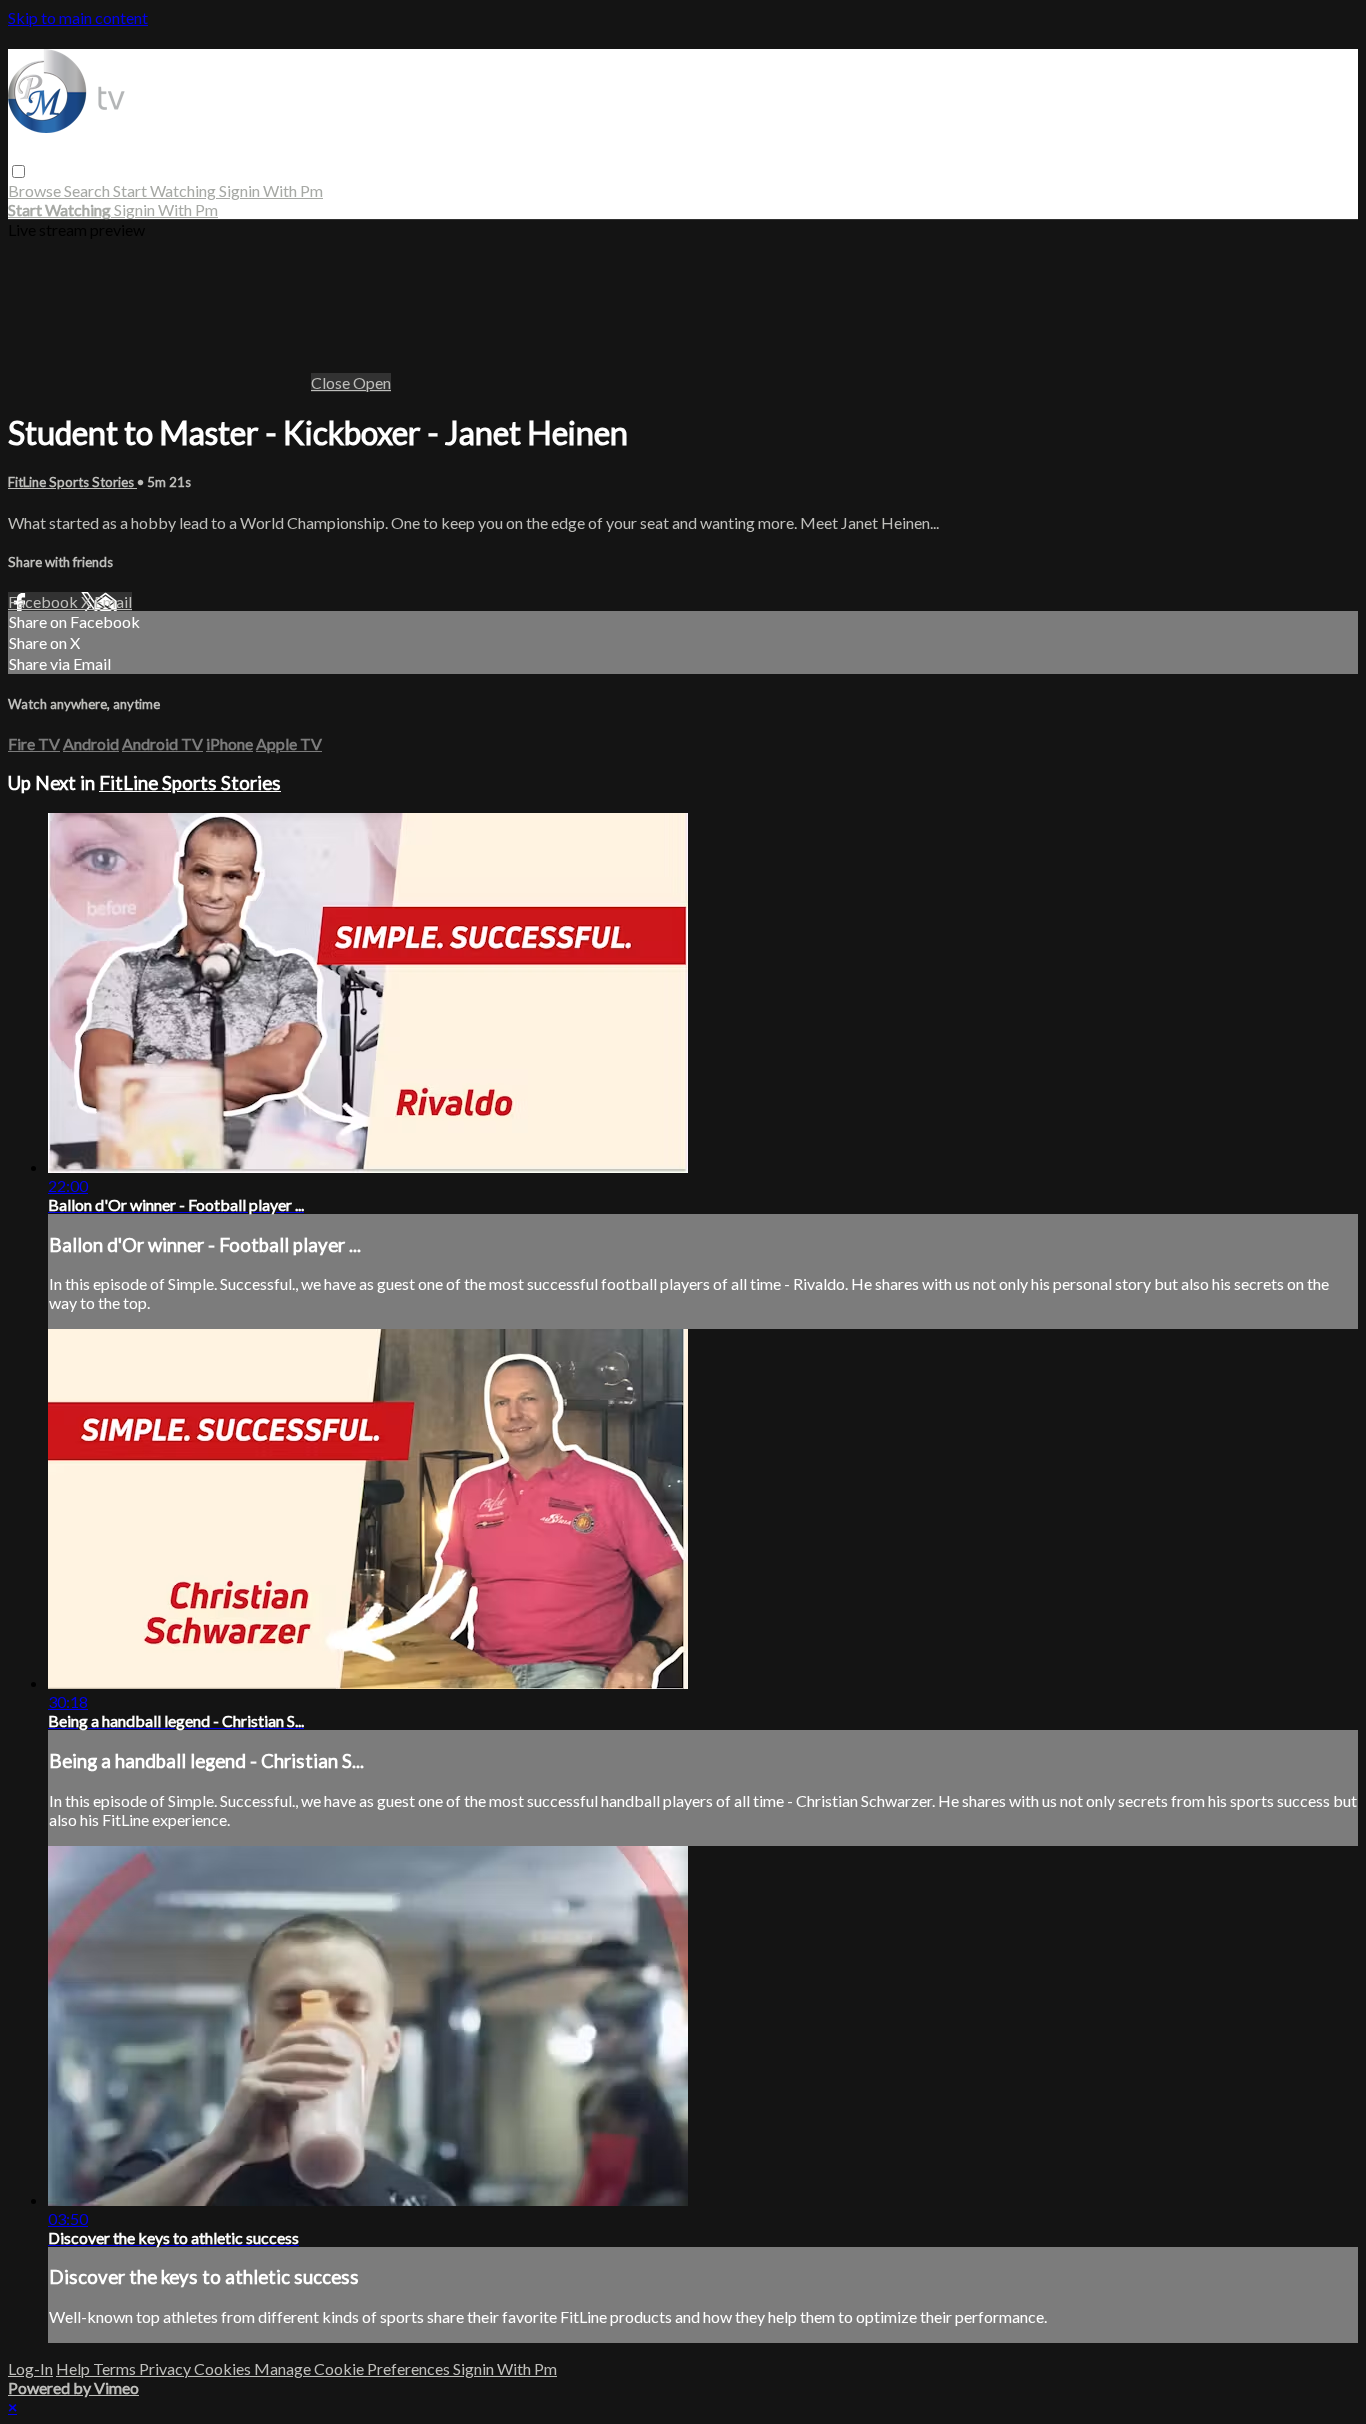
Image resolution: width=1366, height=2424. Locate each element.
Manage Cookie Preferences (353, 2368)
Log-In (30, 2368)
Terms (116, 2368)
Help (74, 2368)
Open (372, 382)
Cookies (224, 2368)
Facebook (44, 601)
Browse (36, 190)
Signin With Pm (271, 190)
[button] (18, 171)
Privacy (166, 2368)
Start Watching (166, 190)
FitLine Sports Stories (72, 482)
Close (332, 382)
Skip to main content (78, 17)
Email (113, 601)
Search (88, 190)
